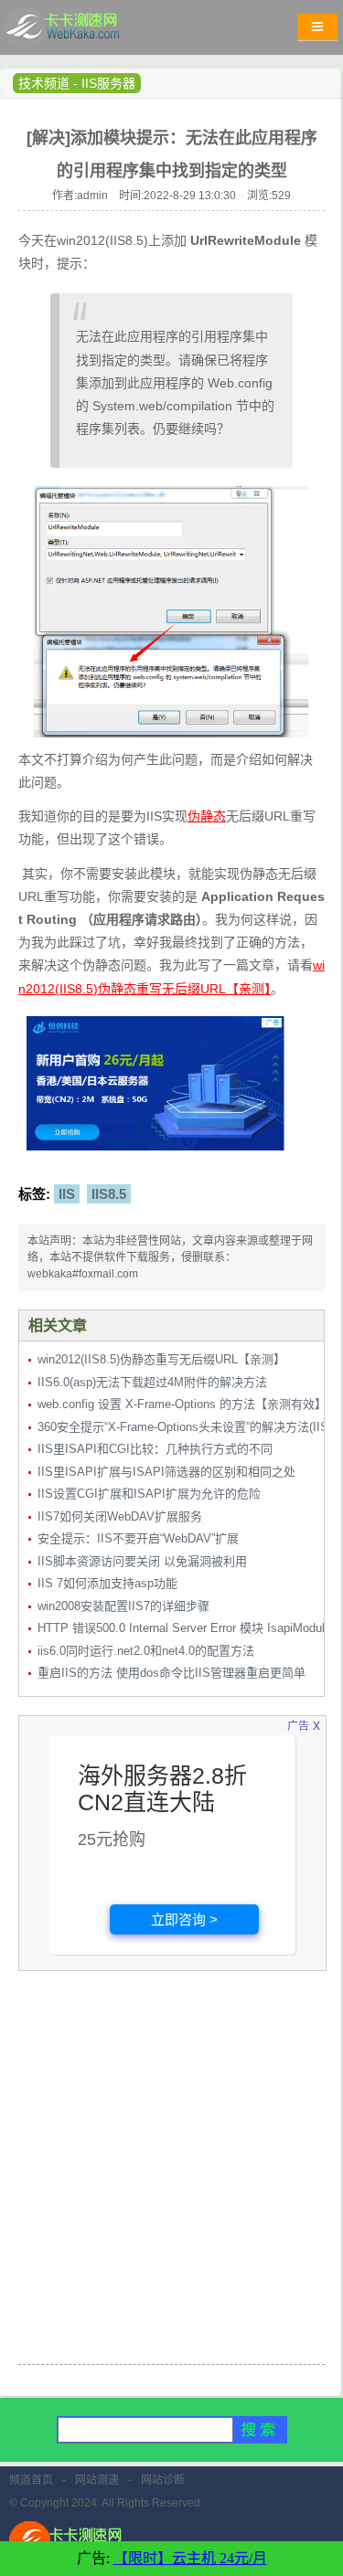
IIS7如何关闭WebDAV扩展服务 (120, 1516)
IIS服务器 (108, 83)
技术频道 (44, 83)
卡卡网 (82, 32)
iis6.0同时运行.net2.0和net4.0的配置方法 (146, 1651)
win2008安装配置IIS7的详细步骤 (123, 1606)
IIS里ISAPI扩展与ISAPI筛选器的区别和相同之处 (166, 1472)
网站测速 (97, 2480)
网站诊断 (163, 2480)
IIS (67, 1194)
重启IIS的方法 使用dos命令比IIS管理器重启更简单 (171, 1673)
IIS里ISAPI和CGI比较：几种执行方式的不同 (155, 1449)
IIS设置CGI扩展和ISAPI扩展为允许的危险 (149, 1494)
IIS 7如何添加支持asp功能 (107, 1583)
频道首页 (31, 2480)
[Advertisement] (171, 2179)
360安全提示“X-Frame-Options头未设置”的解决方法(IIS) (185, 1427)
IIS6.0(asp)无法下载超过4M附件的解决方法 (152, 1382)
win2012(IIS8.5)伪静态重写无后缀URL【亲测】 (161, 1359)
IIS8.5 (109, 1194)
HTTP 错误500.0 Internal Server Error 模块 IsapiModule (184, 1628)
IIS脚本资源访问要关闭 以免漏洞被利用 (142, 1561)
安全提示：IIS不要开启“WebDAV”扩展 (138, 1538)
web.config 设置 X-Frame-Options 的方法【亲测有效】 (182, 1404)
